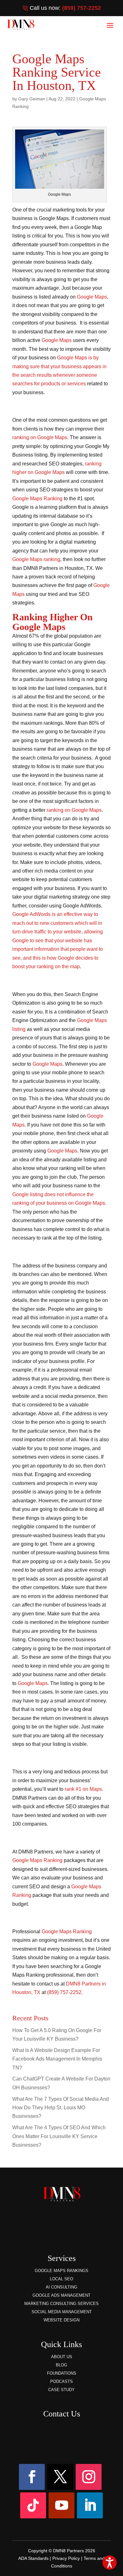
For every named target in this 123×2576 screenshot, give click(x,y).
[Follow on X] (60, 2477)
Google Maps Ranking (37, 498)
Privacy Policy (66, 2558)
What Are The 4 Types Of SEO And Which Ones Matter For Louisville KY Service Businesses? (59, 2136)
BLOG (61, 2365)
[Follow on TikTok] (33, 2505)
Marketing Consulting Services (61, 2304)
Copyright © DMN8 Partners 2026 (62, 2551)
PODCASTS (61, 2381)
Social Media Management (62, 2312)
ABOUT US (62, 2357)
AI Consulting (61, 2287)
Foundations (62, 2373)
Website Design (61, 2320)
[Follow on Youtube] (61, 2505)
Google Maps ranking (36, 559)
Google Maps (92, 297)
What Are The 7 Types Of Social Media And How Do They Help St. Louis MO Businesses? (61, 2108)
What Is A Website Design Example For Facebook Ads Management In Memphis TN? (57, 2059)
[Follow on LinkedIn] (90, 2505)
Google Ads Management (61, 2295)
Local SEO (61, 2279)
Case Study (61, 2390)
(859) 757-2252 (82, 8)
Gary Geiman (32, 99)
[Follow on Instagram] (89, 2477)
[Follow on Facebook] (32, 2477)
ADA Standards (33, 2558)
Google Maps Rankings (61, 2271)
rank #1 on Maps (83, 1789)
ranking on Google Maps (40, 437)
